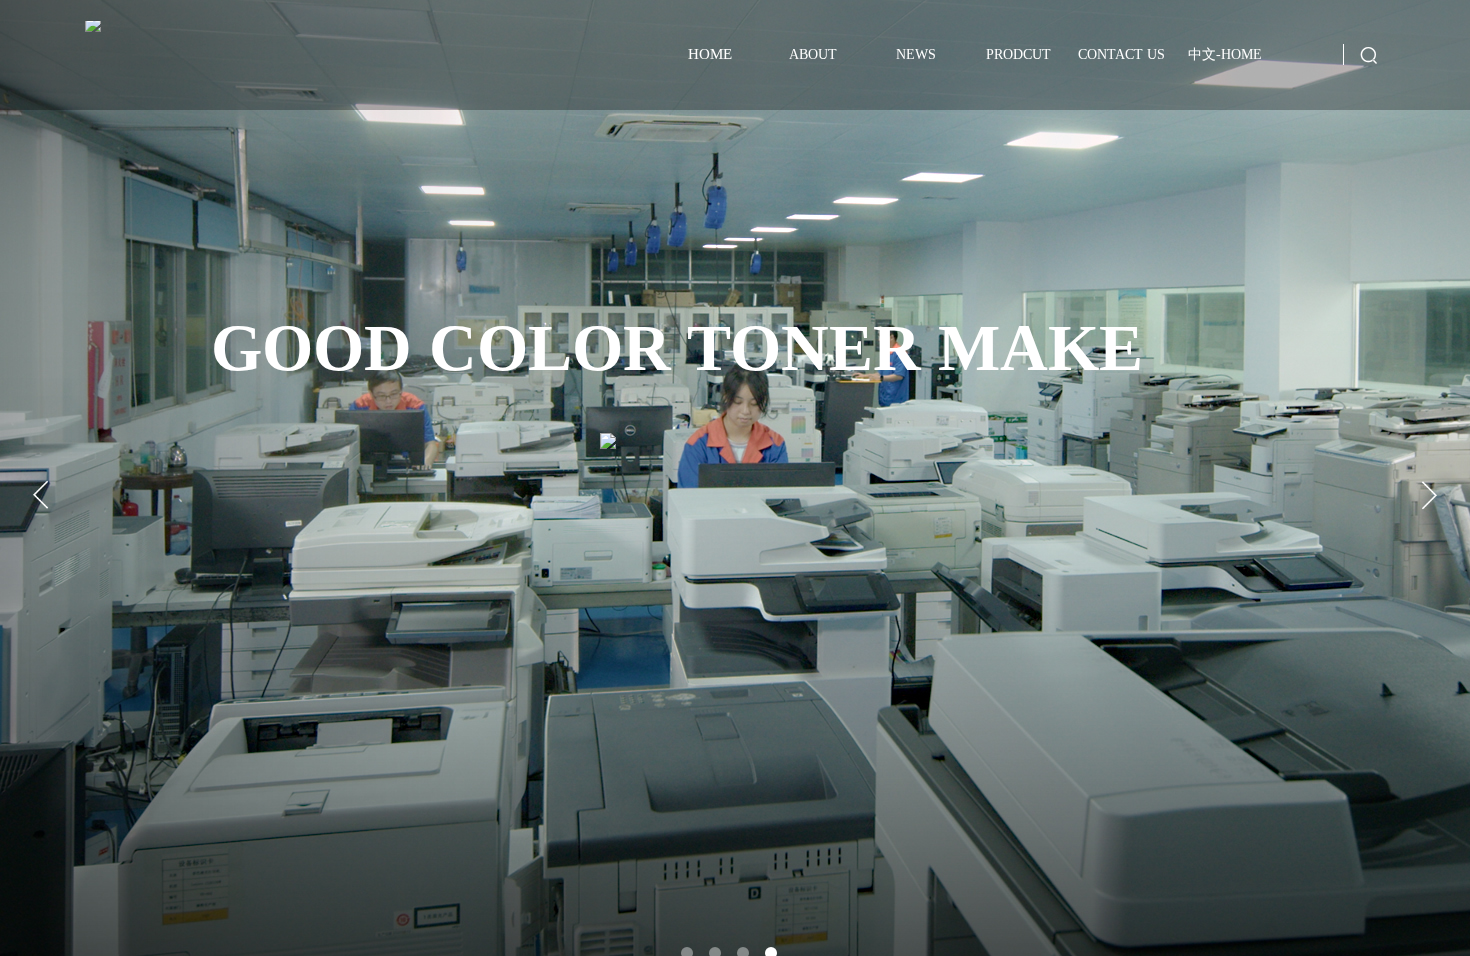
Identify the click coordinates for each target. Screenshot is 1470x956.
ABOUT (813, 54)
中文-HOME (1225, 54)
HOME (710, 54)
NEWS (916, 54)
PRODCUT (1018, 54)
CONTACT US (1121, 54)
